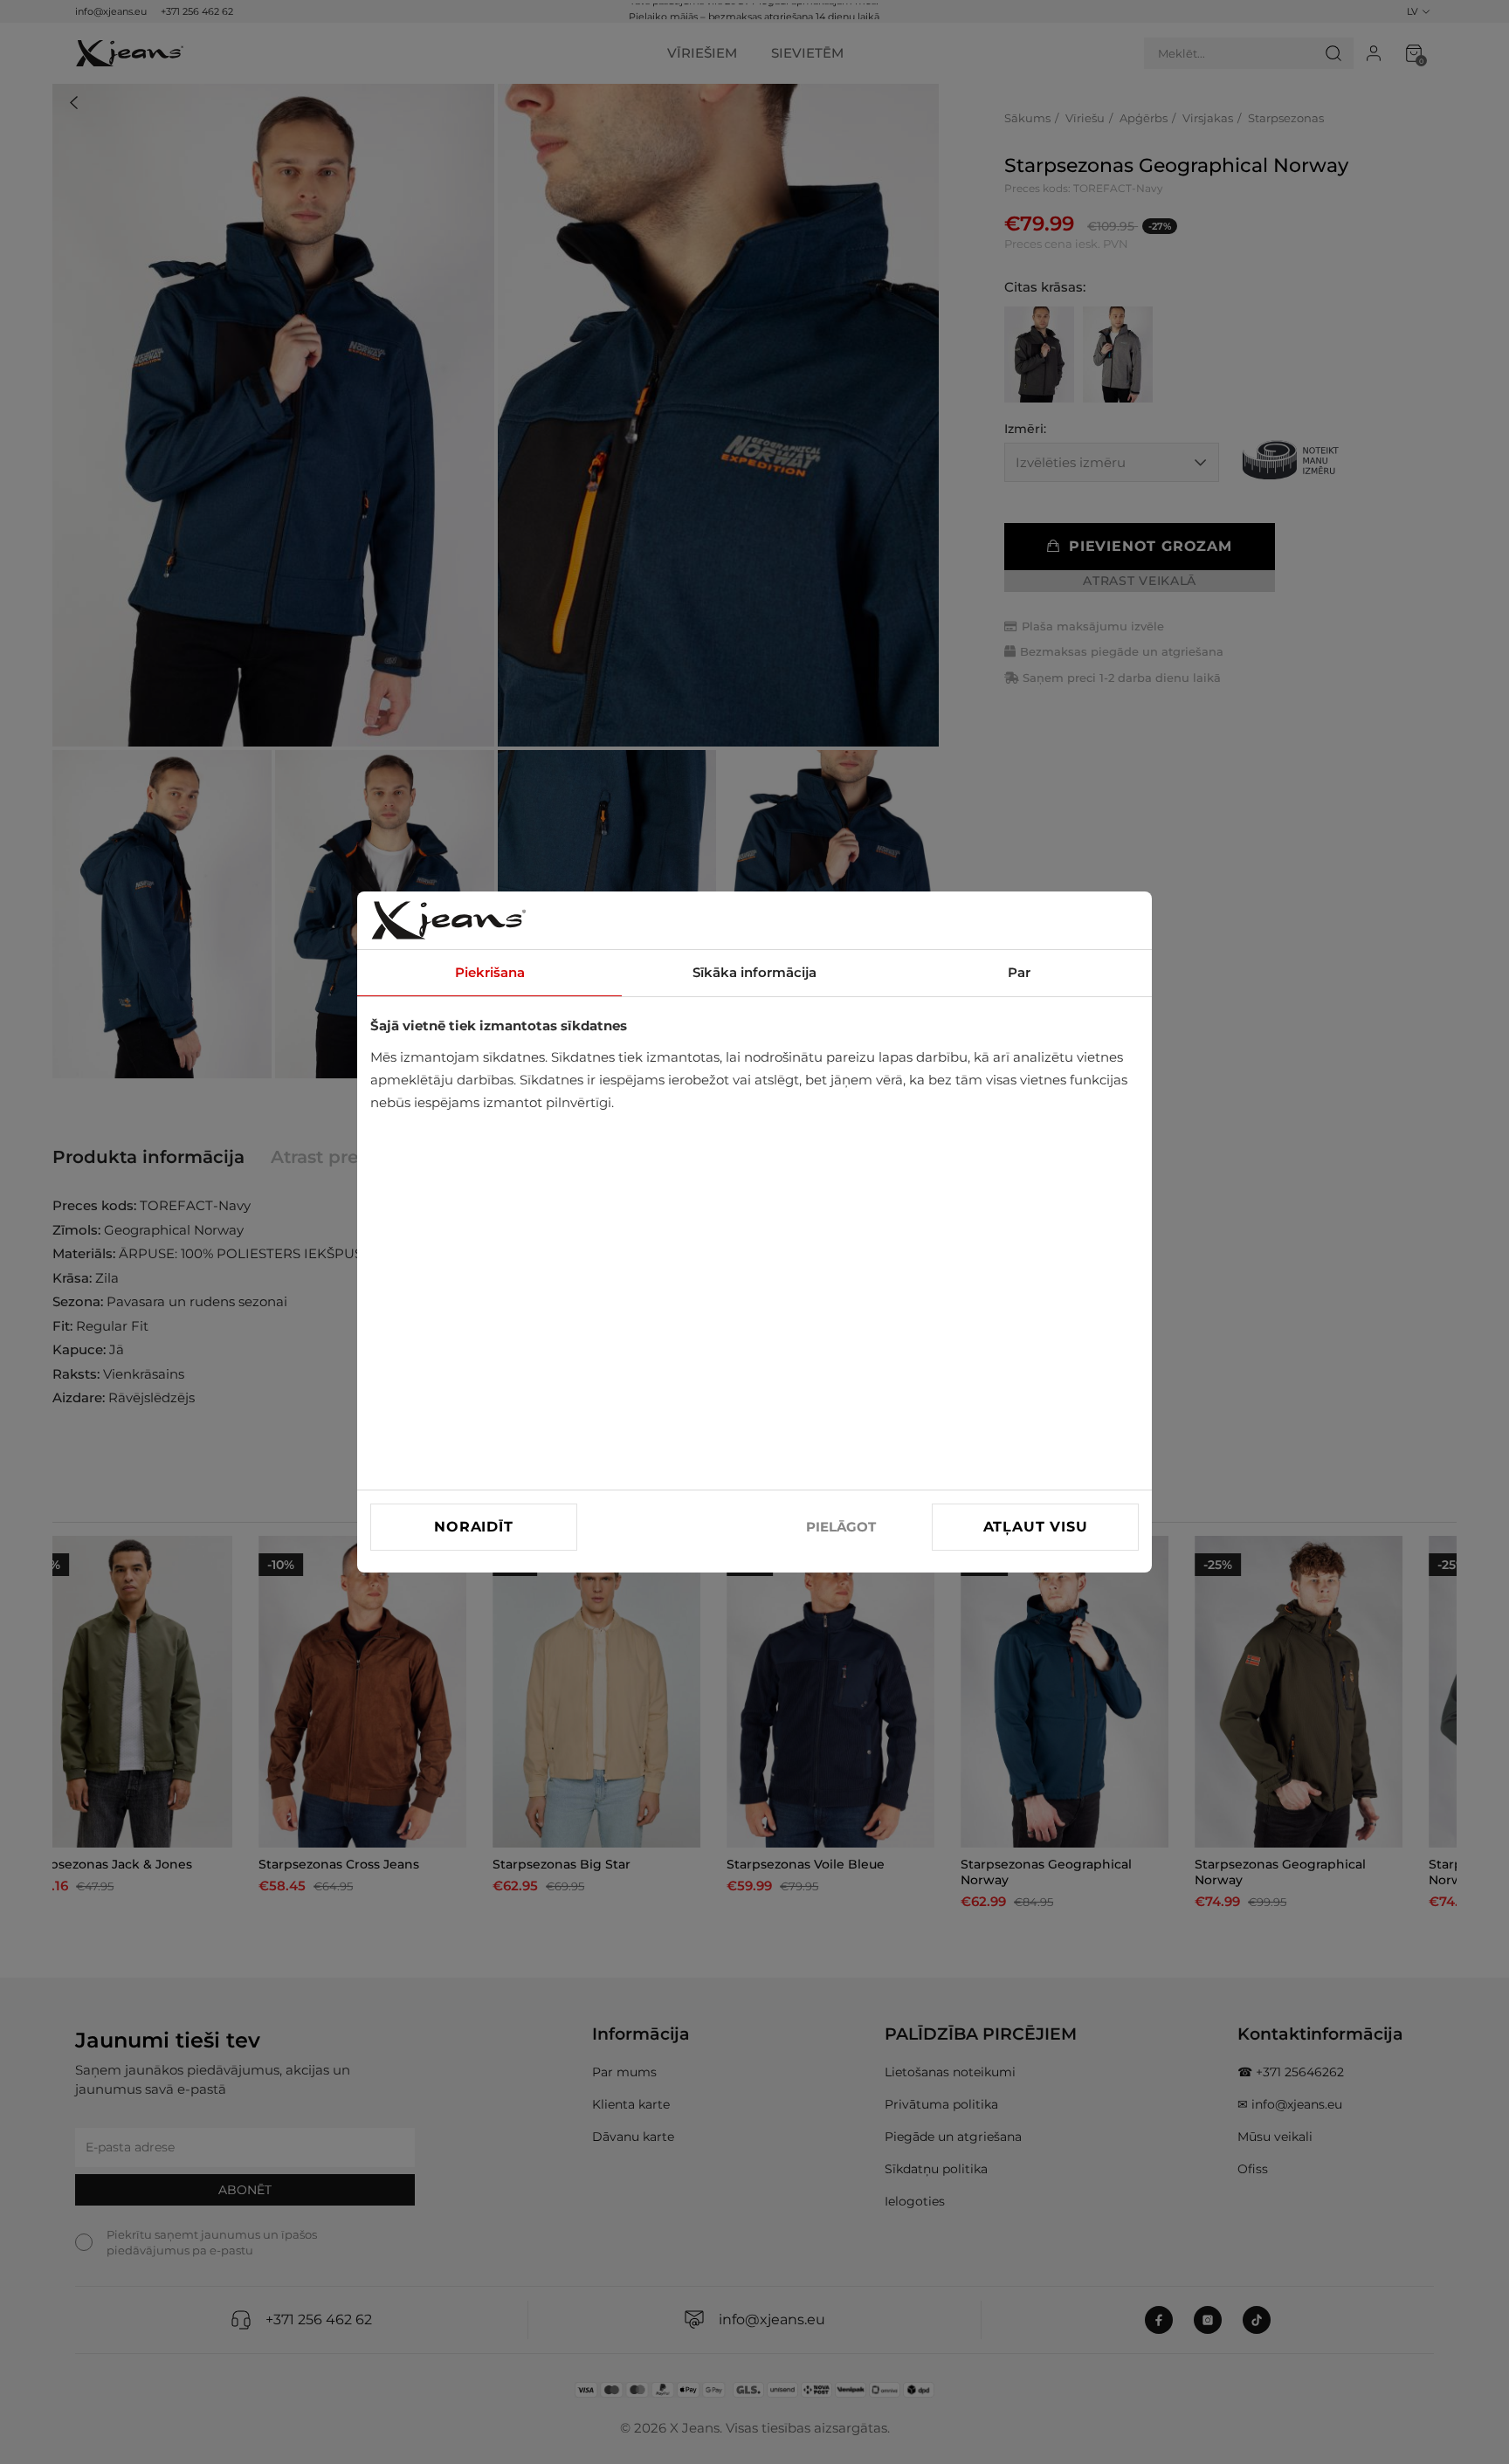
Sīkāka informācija (754, 972)
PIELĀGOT (841, 1527)
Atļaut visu (1036, 1527)
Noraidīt (473, 1527)
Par (1019, 972)
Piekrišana (490, 972)
